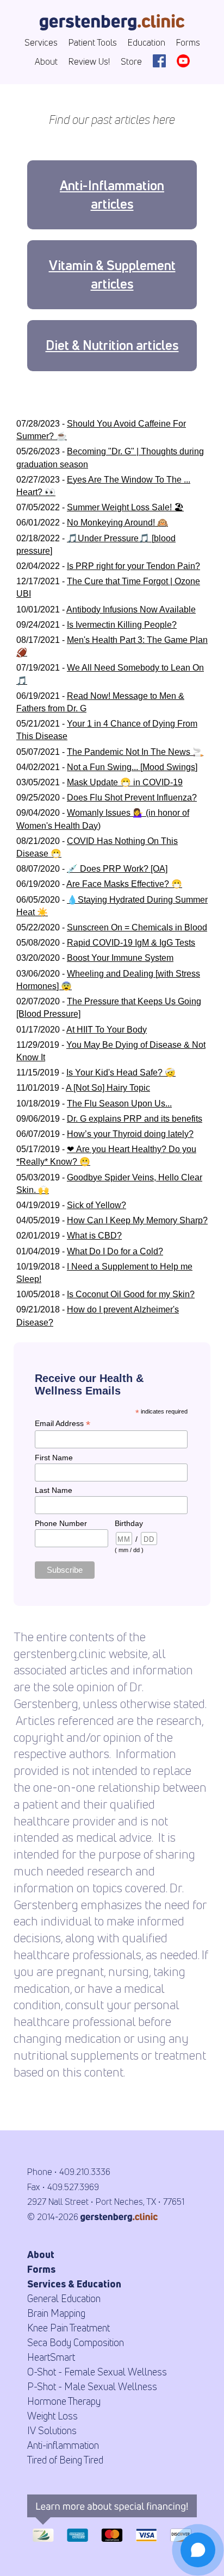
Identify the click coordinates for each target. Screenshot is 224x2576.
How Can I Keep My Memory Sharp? (137, 1220)
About (46, 61)
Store (131, 61)
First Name (54, 1458)
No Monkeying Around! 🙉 (117, 523)
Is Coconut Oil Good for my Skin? (131, 1294)
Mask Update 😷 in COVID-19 (125, 782)
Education (147, 42)
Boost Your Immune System (120, 958)
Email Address (63, 1424)
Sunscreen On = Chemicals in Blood (137, 927)
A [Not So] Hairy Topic (108, 1088)
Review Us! (89, 61)
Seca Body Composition (76, 2342)
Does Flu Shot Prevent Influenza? (132, 798)
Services (41, 42)
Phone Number (61, 1523)
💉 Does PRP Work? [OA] (117, 869)
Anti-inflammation (63, 2445)
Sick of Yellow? (97, 1205)
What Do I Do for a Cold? (115, 1251)
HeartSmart (51, 2357)
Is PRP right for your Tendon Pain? (133, 566)
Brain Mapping (56, 2313)
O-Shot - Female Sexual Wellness (97, 2372)
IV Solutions (52, 2430)
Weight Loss (52, 2416)
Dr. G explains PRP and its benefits (135, 1119)
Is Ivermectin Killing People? (122, 625)
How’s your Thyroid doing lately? (130, 1134)
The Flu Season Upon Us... (119, 1103)
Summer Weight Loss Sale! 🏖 (125, 507)
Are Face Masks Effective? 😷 (124, 884)
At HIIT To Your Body (107, 1030)
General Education (64, 2298)
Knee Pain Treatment (69, 2328)
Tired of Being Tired (65, 2460)
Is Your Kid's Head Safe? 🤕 (121, 1073)
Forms (188, 42)
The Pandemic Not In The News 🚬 (135, 752)
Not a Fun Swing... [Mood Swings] (132, 767)
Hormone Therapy (64, 2401)
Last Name (54, 1490)
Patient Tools (93, 42)
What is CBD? (94, 1236)
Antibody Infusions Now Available (131, 609)
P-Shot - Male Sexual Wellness (92, 2386)
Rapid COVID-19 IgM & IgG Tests (131, 943)
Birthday (129, 1523)
